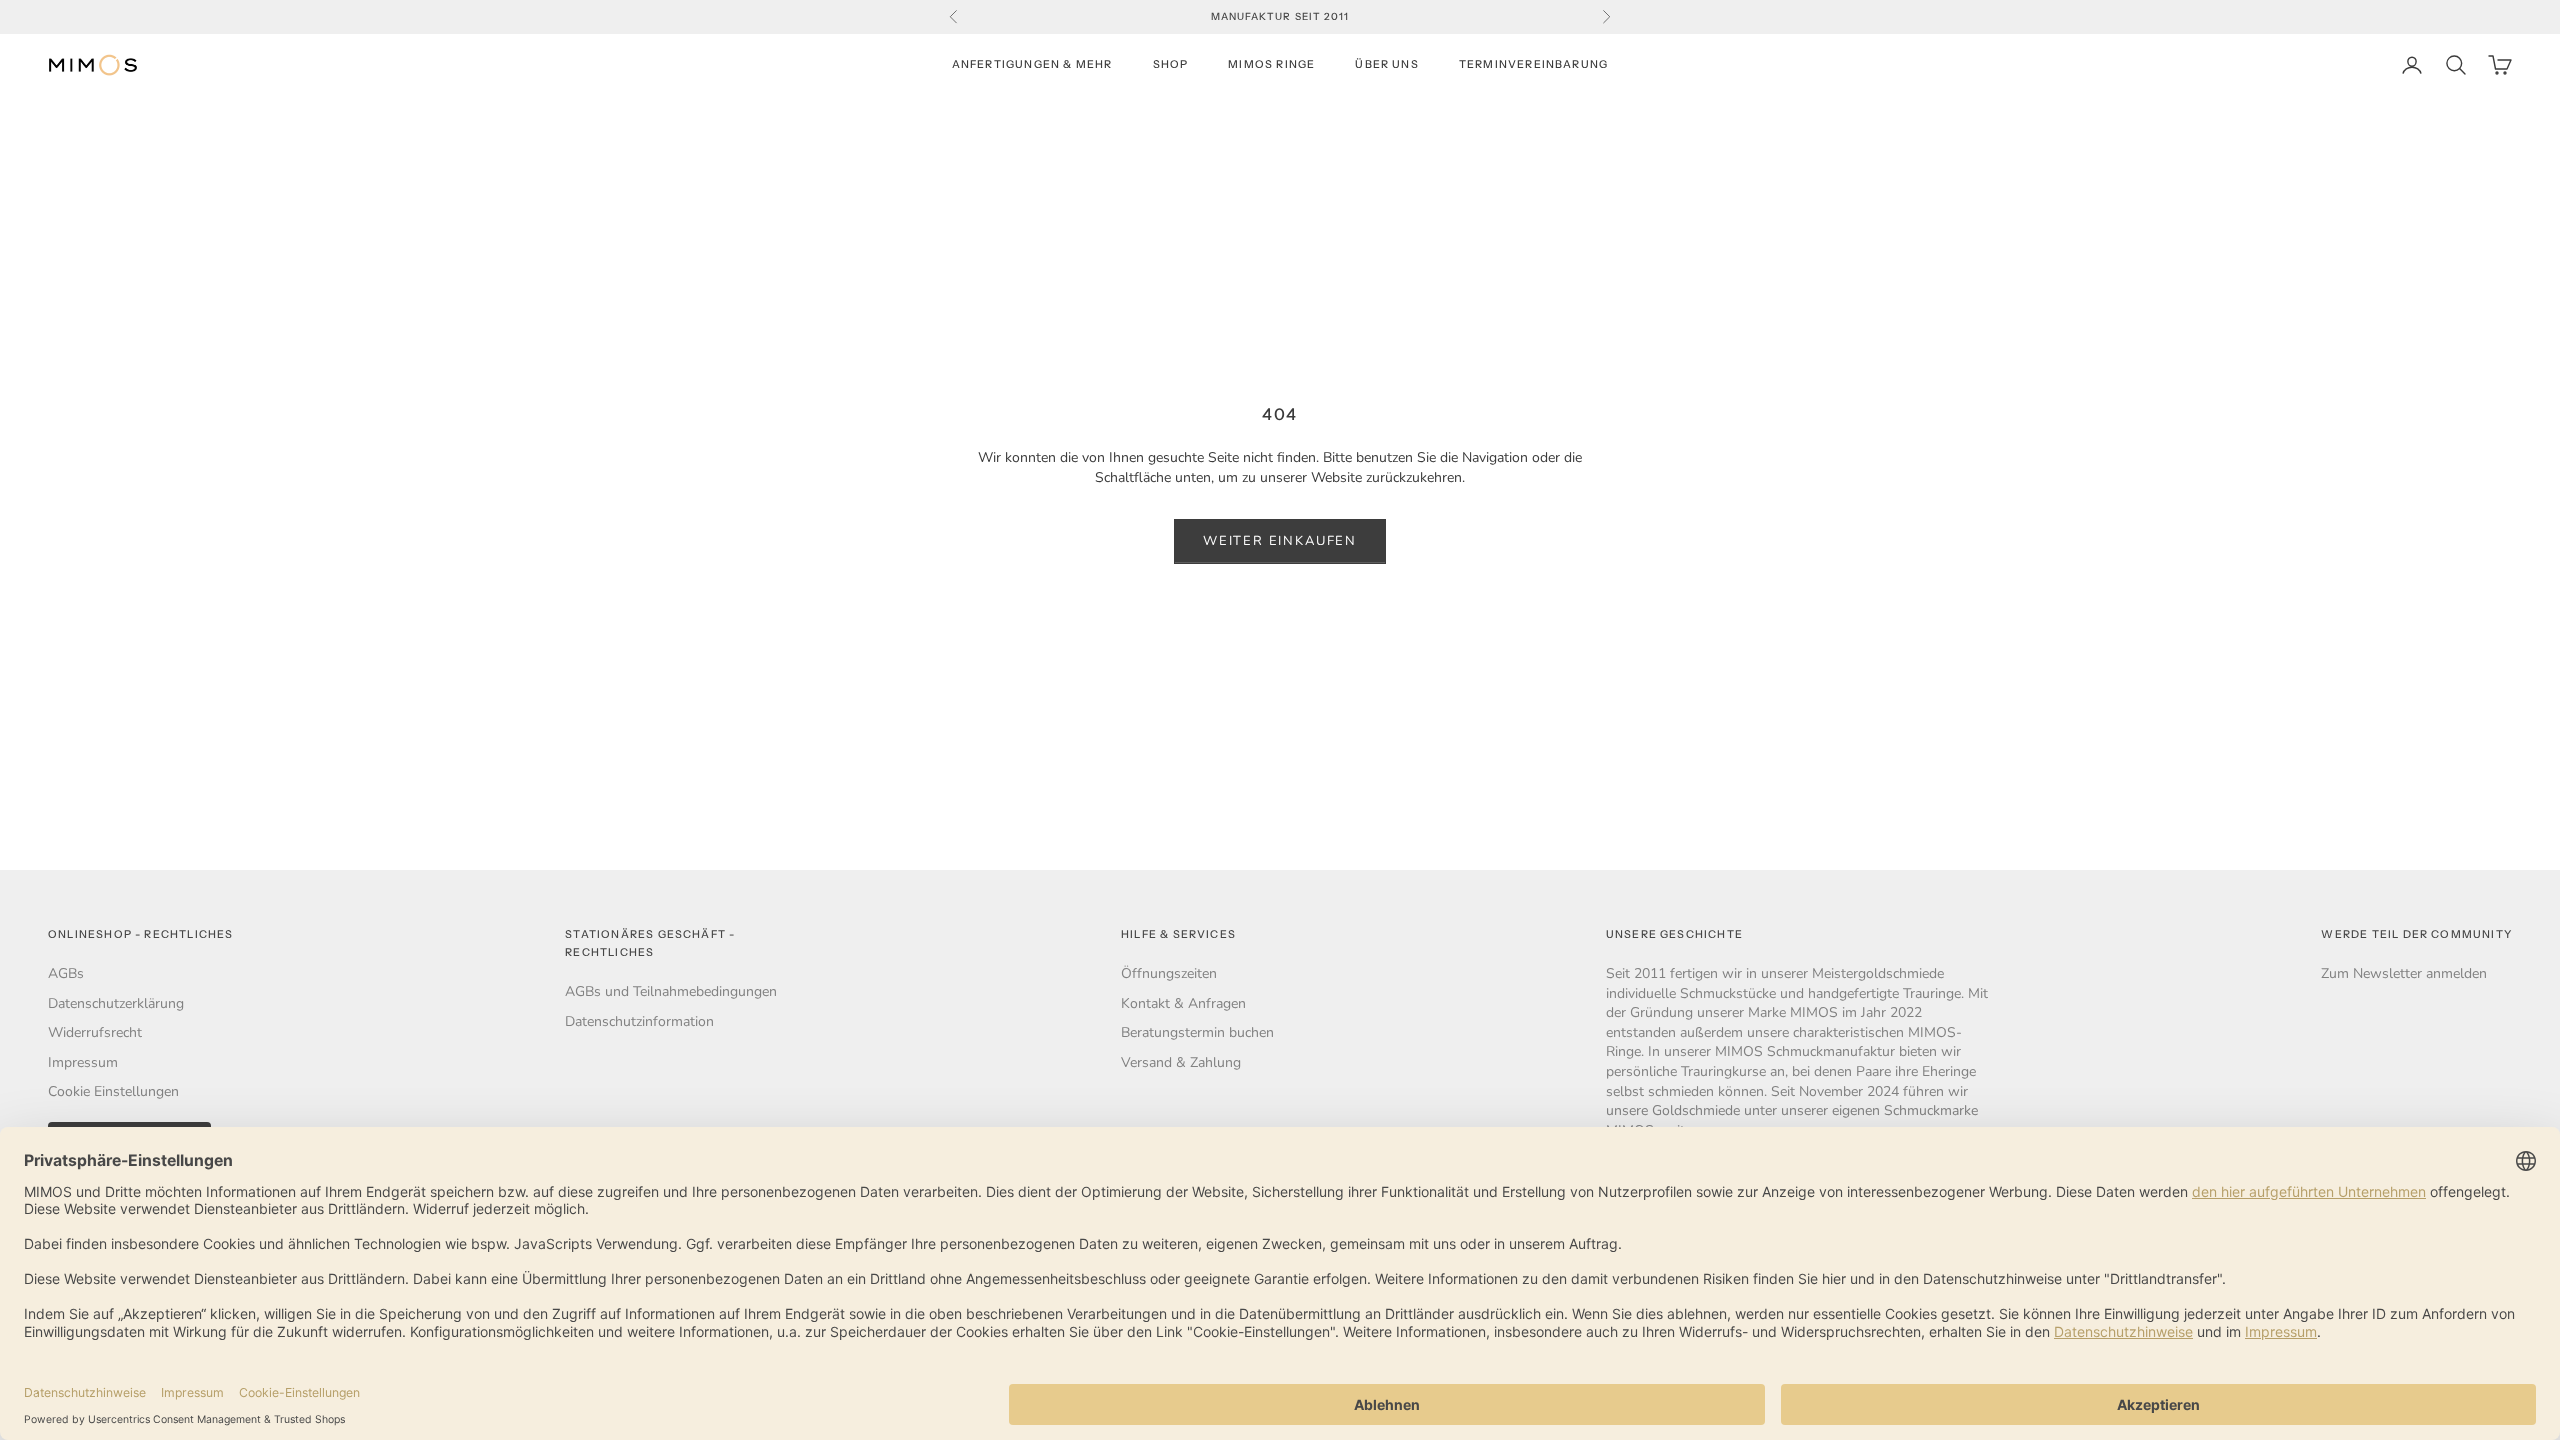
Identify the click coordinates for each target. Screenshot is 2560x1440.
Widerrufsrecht (95, 1032)
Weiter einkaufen (1280, 541)
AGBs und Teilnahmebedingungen (671, 991)
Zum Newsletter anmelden (2404, 973)
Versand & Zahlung (1181, 1062)
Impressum (83, 1062)
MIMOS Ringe (1271, 64)
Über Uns (1387, 64)
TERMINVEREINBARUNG (1533, 64)
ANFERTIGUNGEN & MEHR (1032, 64)
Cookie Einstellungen (113, 1091)
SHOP (1171, 64)
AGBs (66, 973)
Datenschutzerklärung (116, 1003)
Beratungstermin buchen (1197, 1032)
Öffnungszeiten (1169, 973)
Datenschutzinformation (639, 1021)
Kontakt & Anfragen (1183, 1003)
